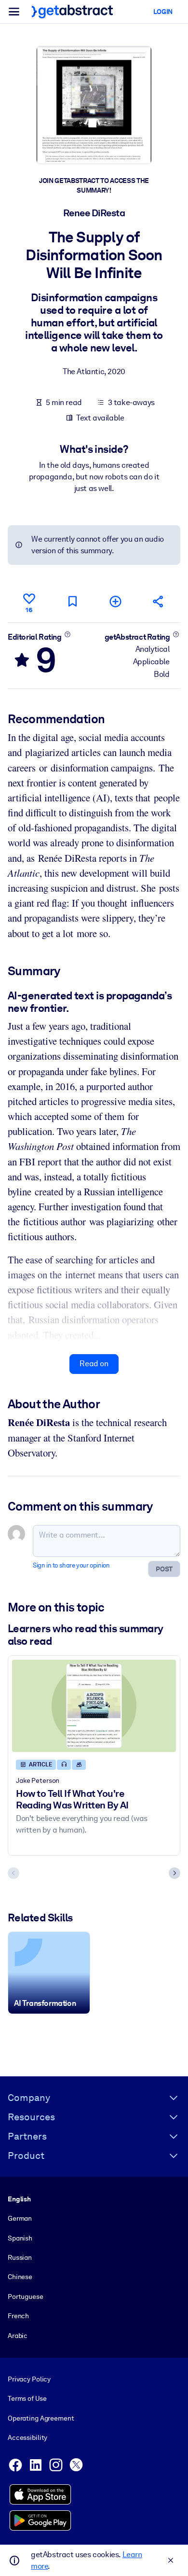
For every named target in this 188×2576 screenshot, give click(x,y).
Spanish (20, 2238)
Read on (94, 1364)
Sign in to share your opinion (71, 1565)
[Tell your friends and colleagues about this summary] (159, 601)
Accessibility (27, 2437)
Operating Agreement (41, 2418)
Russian (20, 2257)
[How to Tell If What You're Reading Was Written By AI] (94, 1706)
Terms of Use (27, 2398)
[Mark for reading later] (72, 601)
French (18, 2316)
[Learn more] (67, 634)
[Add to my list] (116, 601)
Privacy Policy (29, 2379)
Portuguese (26, 2296)
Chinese (20, 2277)
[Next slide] (175, 1873)
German (20, 2218)
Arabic (18, 2336)
